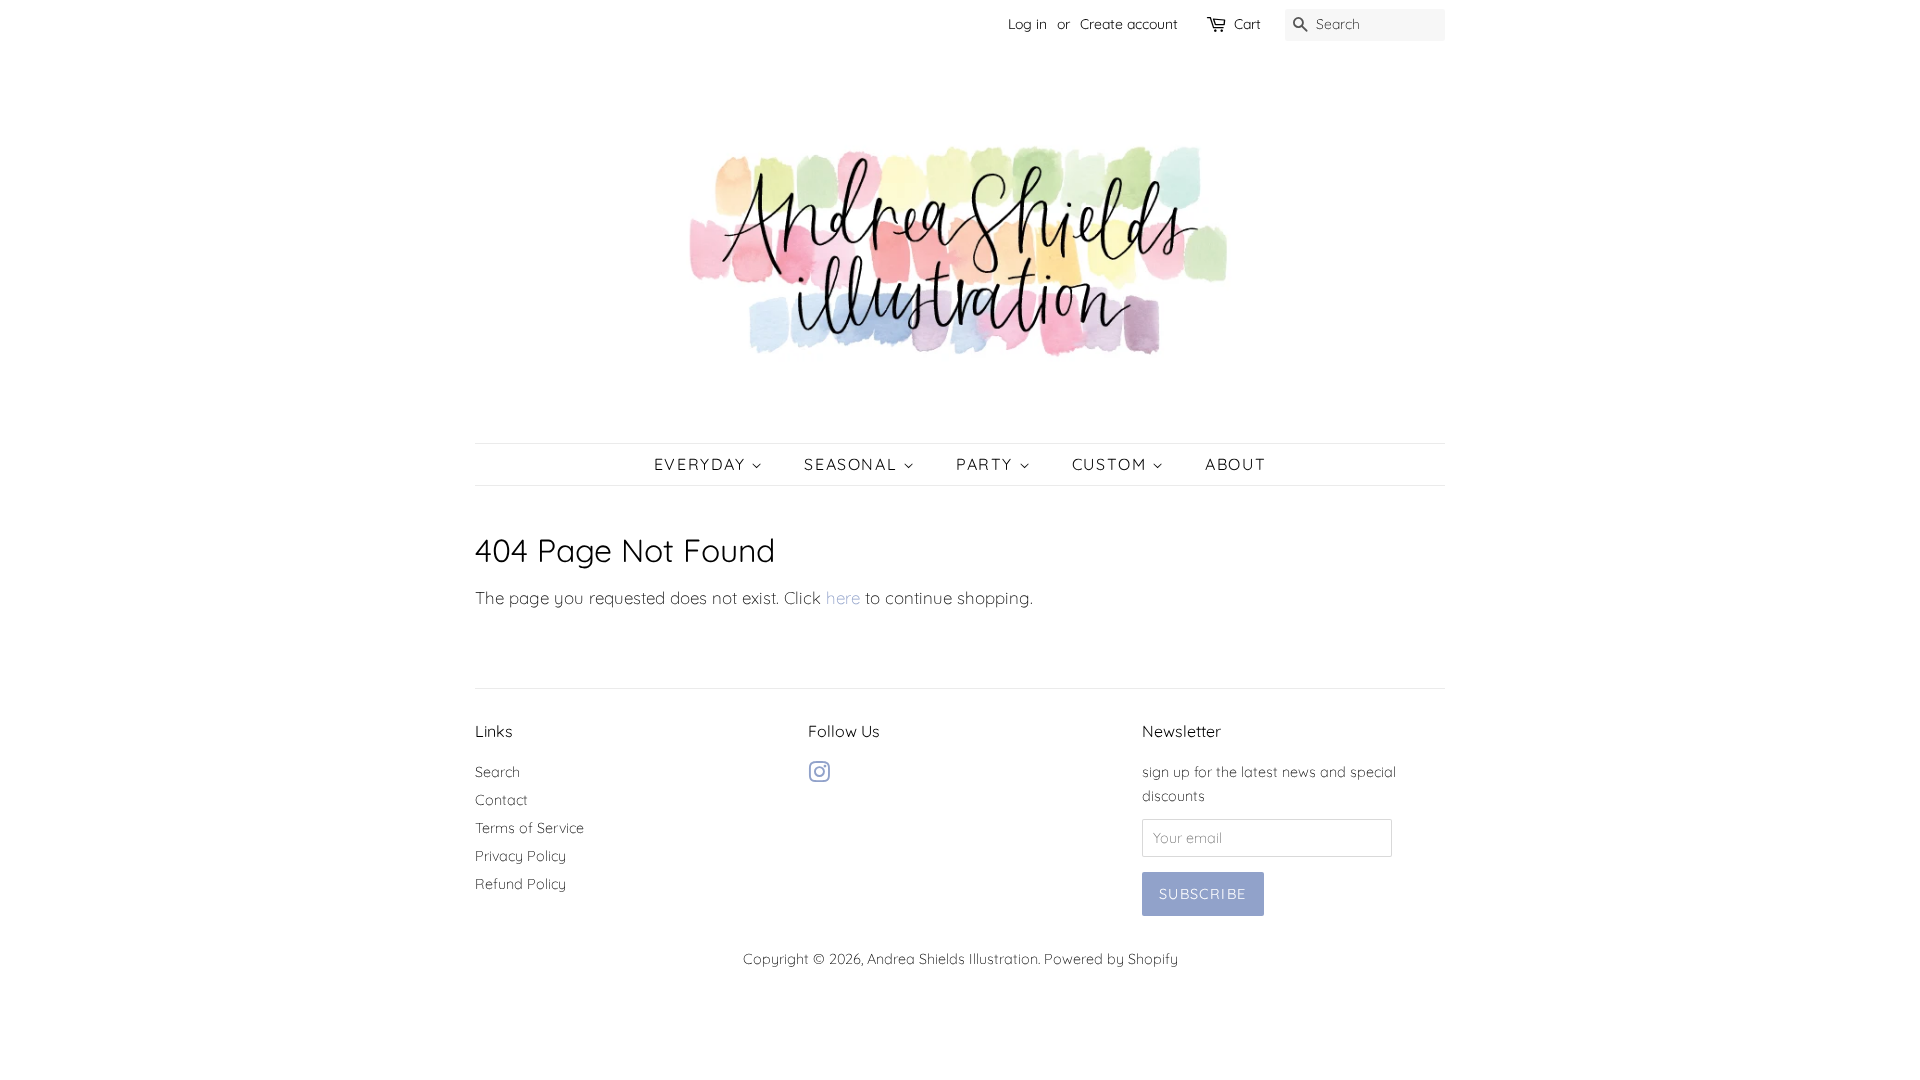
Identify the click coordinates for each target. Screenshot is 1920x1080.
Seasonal (853, 464)
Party (987, 464)
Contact (501, 800)
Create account (1129, 24)
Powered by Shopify (1111, 959)
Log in (1027, 24)
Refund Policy (520, 884)
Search (497, 772)
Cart (1247, 24)
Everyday (702, 464)
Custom (1112, 464)
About (1235, 464)
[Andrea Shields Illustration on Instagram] (819, 776)
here (843, 597)
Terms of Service (529, 828)
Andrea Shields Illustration (952, 959)
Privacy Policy (520, 856)
